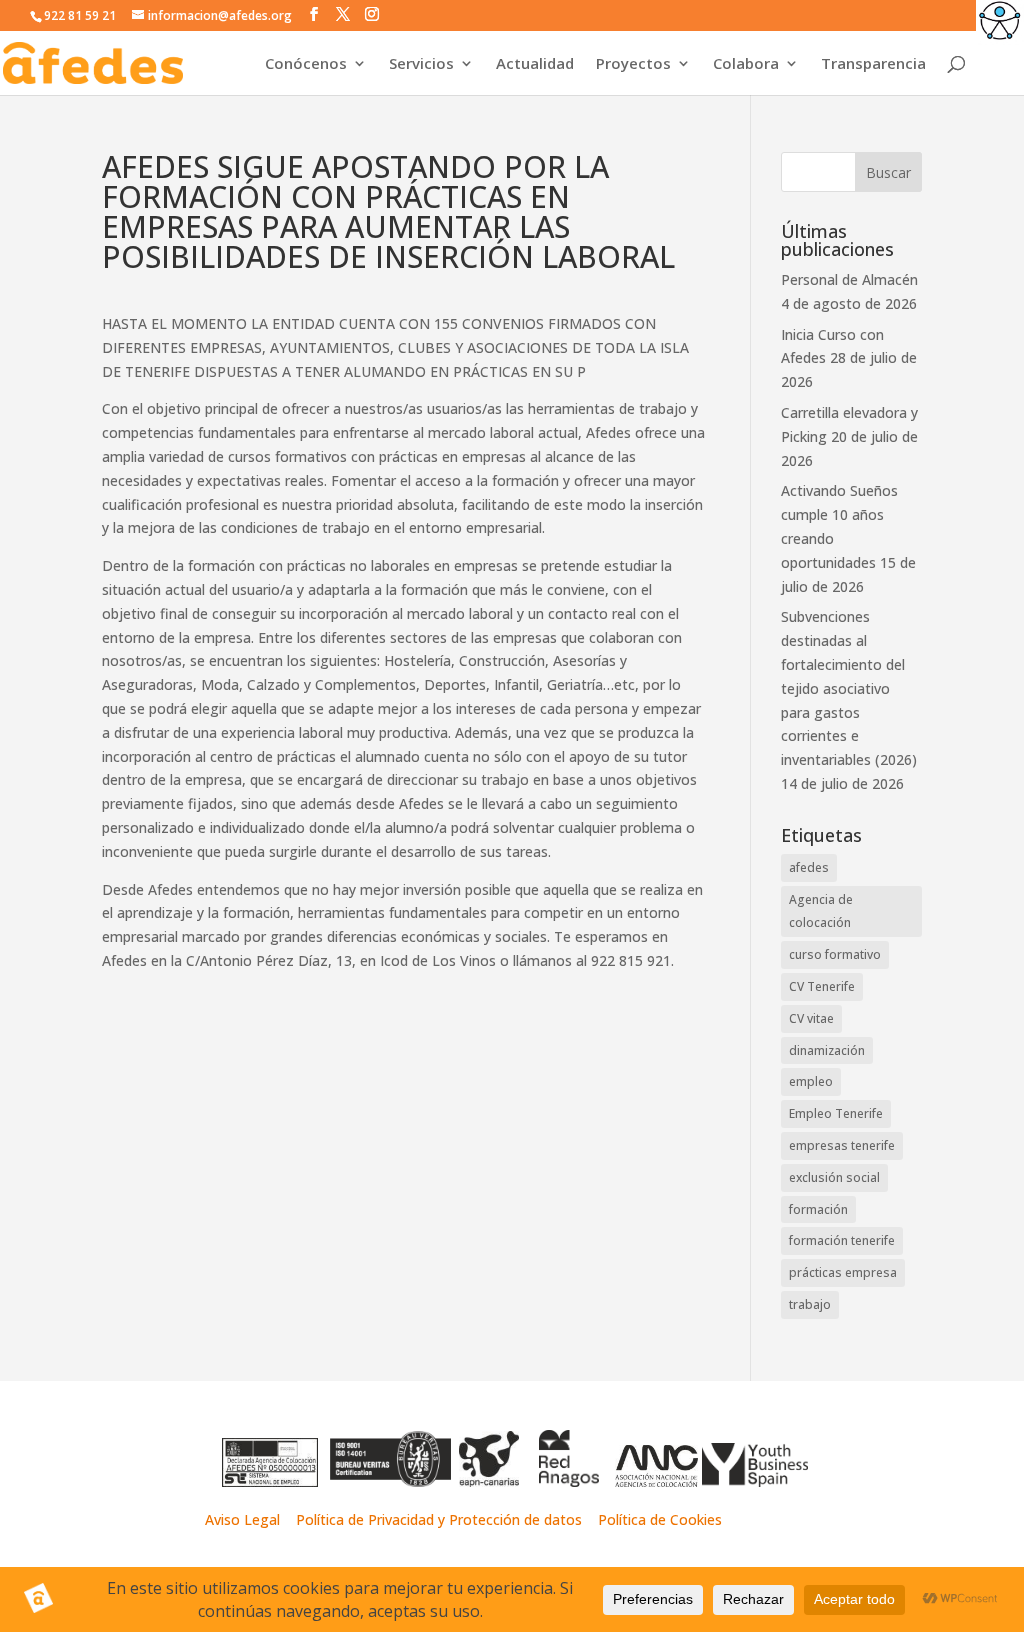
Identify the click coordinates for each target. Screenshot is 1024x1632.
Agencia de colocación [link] (821, 911)
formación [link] (818, 1209)
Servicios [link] (421, 64)
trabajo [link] (810, 1304)
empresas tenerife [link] (842, 1145)
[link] (1000, 24)
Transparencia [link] (873, 64)
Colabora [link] (746, 64)
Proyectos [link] (633, 64)
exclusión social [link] (834, 1177)
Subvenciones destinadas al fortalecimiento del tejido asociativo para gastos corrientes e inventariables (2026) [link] (849, 688)
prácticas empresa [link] (843, 1272)
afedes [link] (809, 867)
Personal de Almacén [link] (849, 279)
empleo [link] (811, 1081)
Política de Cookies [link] (660, 1519)
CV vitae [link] (811, 1018)
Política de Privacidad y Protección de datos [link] (441, 1519)
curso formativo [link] (835, 954)
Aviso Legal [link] (242, 1519)
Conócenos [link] (306, 64)
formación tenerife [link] (842, 1240)
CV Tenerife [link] (822, 986)
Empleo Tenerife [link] (836, 1113)
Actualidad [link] (535, 64)
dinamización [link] (827, 1050)
